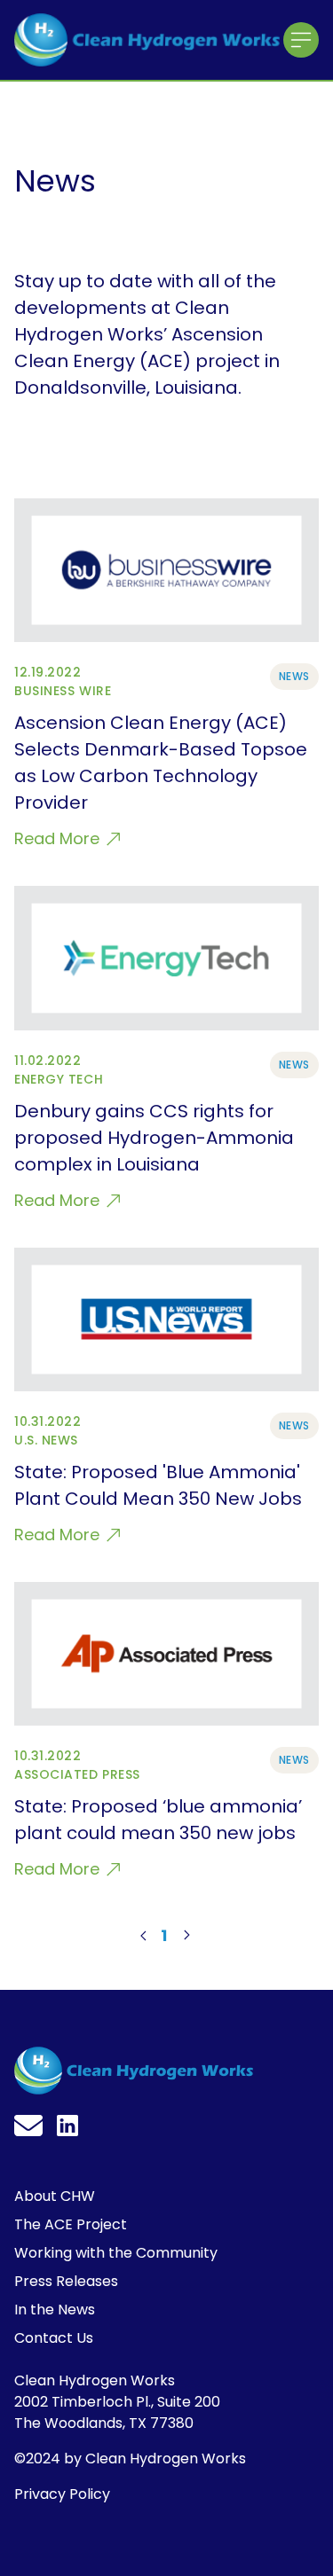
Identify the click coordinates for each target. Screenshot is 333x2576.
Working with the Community (116, 2253)
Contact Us (54, 2338)
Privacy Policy (62, 2494)
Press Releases (66, 2281)
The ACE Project (71, 2224)
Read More (59, 838)
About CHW (55, 2196)
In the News (55, 2310)
